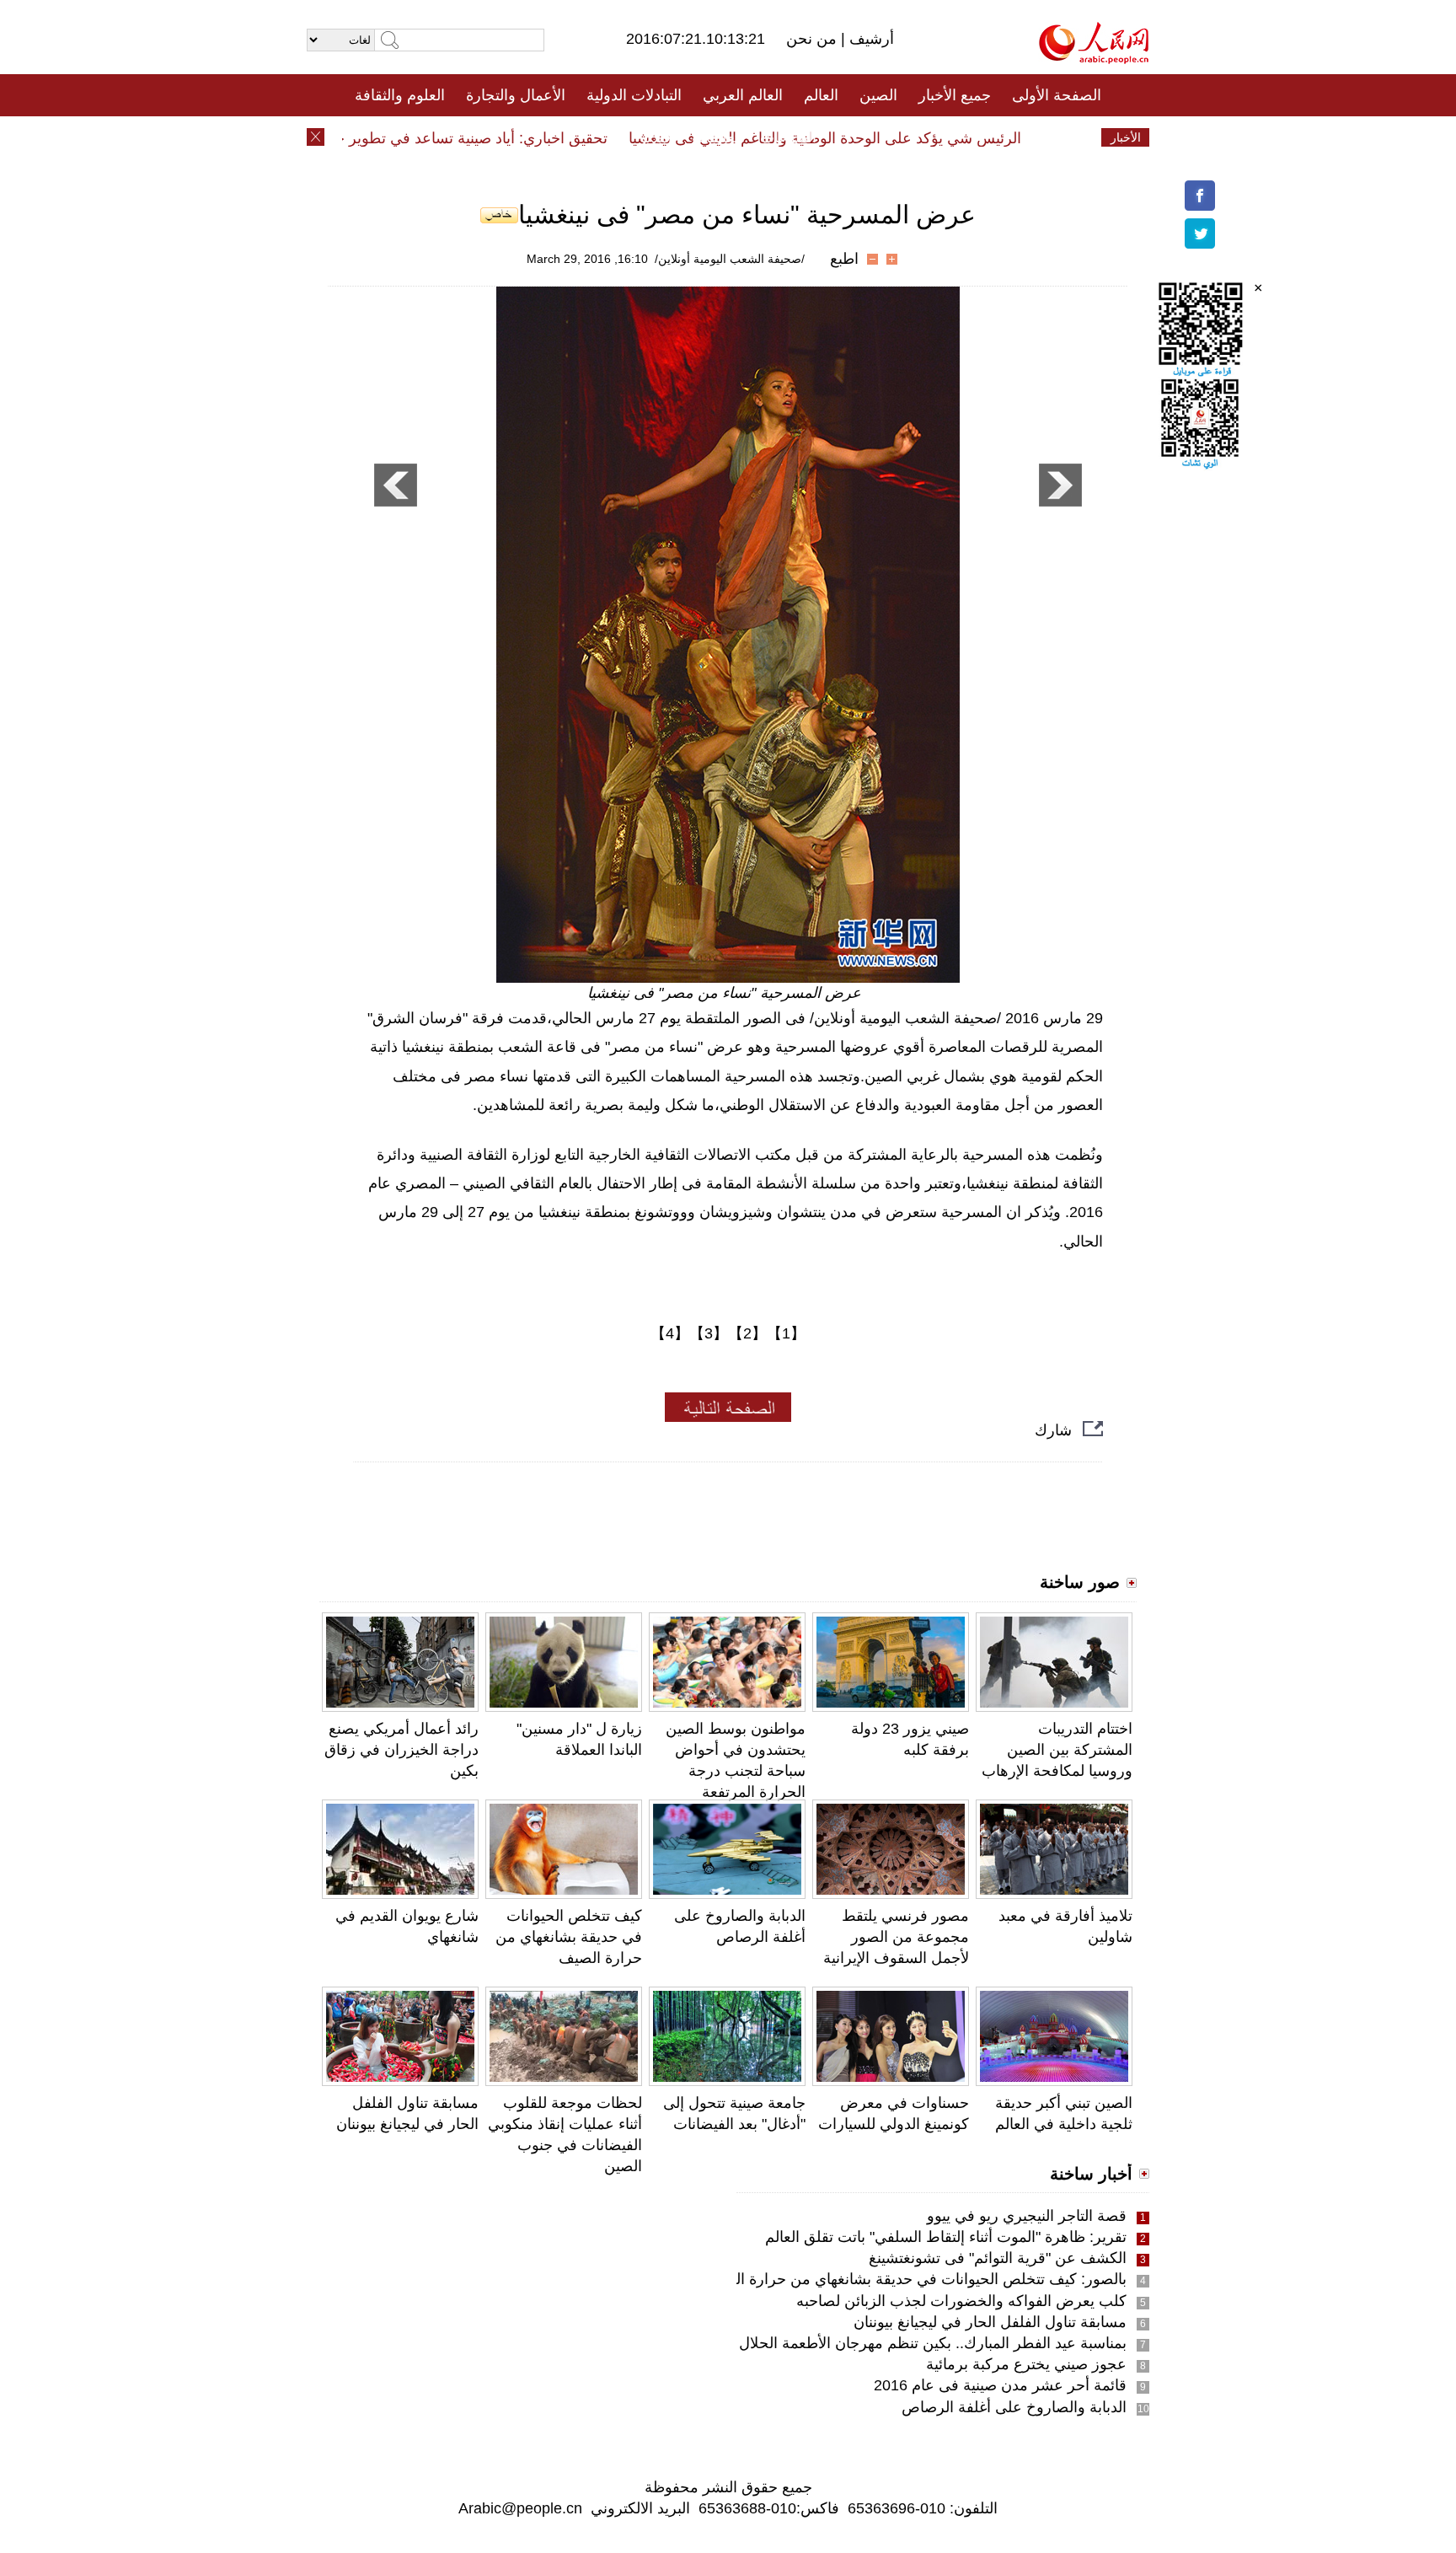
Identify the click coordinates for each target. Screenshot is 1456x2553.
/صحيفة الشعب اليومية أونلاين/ (730, 259)
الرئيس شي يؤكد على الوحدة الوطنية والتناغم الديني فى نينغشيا (860, 138)
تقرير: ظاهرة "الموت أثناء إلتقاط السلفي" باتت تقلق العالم (946, 2237)
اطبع (844, 259)
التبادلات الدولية (634, 95)
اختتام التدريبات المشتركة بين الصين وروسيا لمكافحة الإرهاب (1057, 1750)
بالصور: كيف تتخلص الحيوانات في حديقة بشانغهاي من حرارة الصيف (915, 2279)
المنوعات (788, 137)
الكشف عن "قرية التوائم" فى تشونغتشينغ (998, 2258)
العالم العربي (743, 95)
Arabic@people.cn (520, 2508)
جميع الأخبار (955, 95)
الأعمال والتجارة (516, 95)
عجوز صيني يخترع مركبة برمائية (1026, 2364)
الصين (878, 95)
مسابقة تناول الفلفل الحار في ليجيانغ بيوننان (990, 2322)
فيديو (655, 137)
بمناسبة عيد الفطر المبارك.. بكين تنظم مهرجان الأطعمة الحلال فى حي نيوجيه (886, 2343)
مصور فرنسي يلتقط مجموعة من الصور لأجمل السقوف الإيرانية (896, 1937)
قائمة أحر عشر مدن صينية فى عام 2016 (1000, 2385)
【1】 (786, 1333)
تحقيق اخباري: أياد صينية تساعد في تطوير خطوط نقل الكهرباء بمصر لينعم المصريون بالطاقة (356, 138)
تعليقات (715, 137)
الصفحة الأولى (1057, 95)
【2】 (747, 1333)
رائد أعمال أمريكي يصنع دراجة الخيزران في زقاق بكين (401, 1750)
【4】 (670, 1333)
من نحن (814, 39)
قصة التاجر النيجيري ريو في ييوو (1027, 2216)
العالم (821, 95)
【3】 (709, 1333)
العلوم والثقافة (400, 95)
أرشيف (870, 39)
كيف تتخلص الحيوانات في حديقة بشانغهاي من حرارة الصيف (569, 1937)
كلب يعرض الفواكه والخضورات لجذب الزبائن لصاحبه (961, 2301)
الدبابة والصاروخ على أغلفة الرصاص (1014, 2407)
